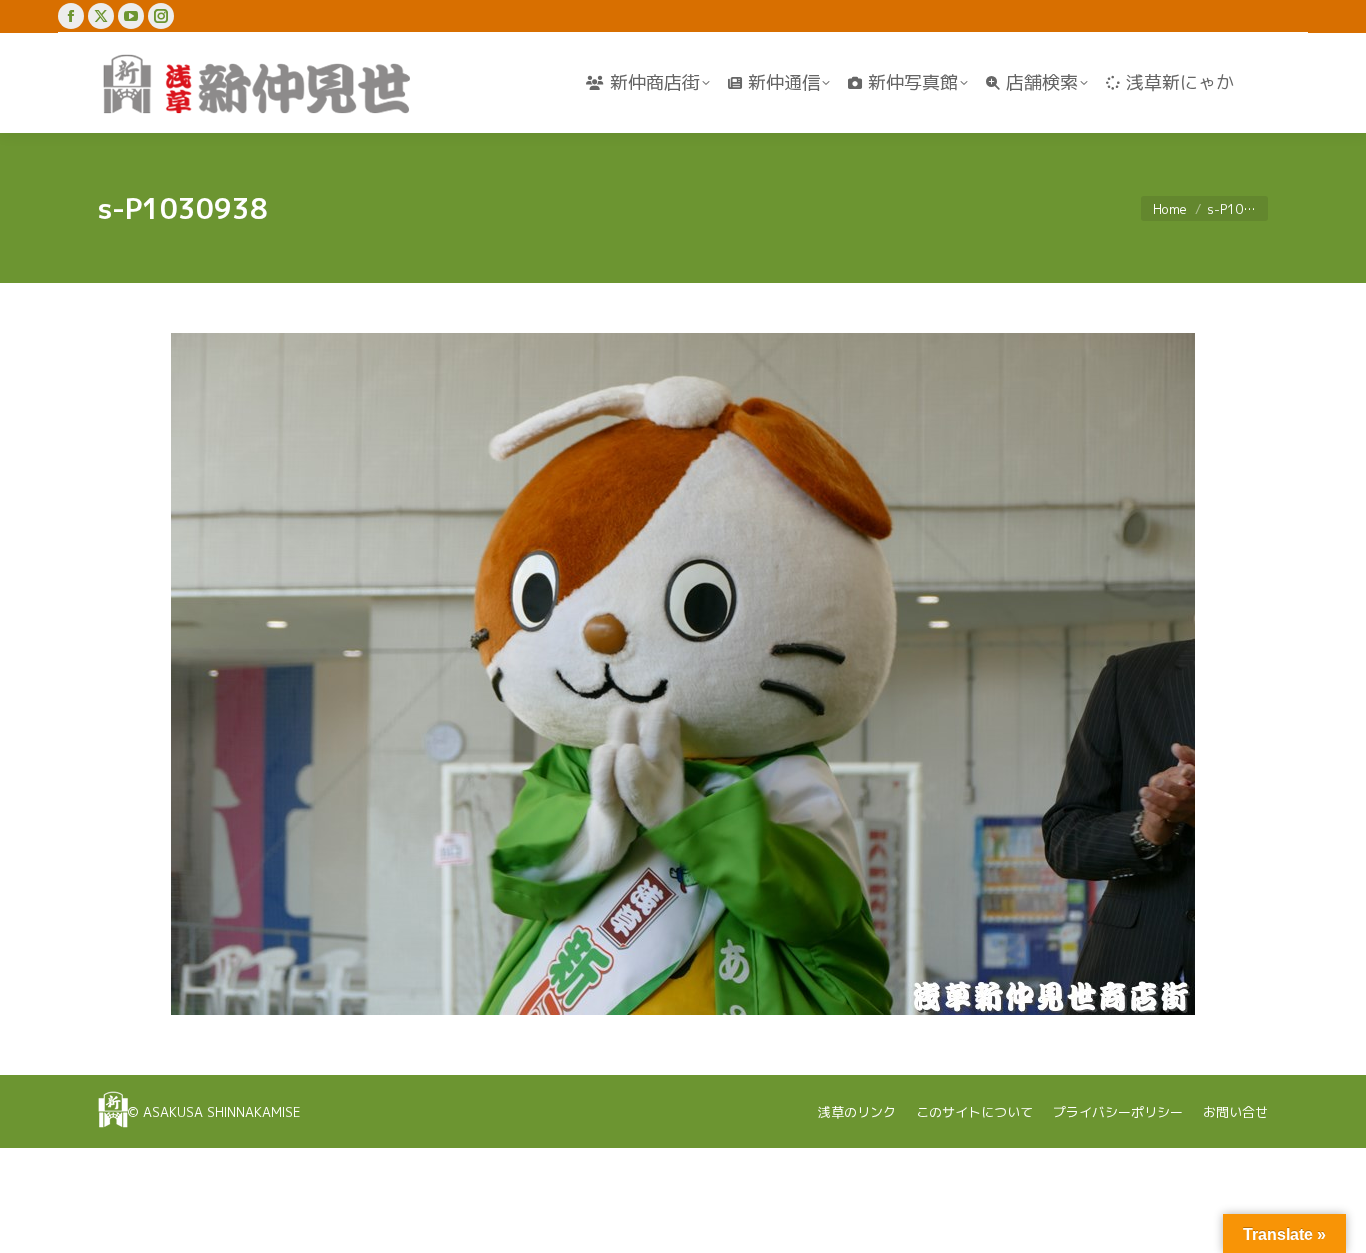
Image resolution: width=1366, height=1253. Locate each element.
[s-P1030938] (683, 674)
